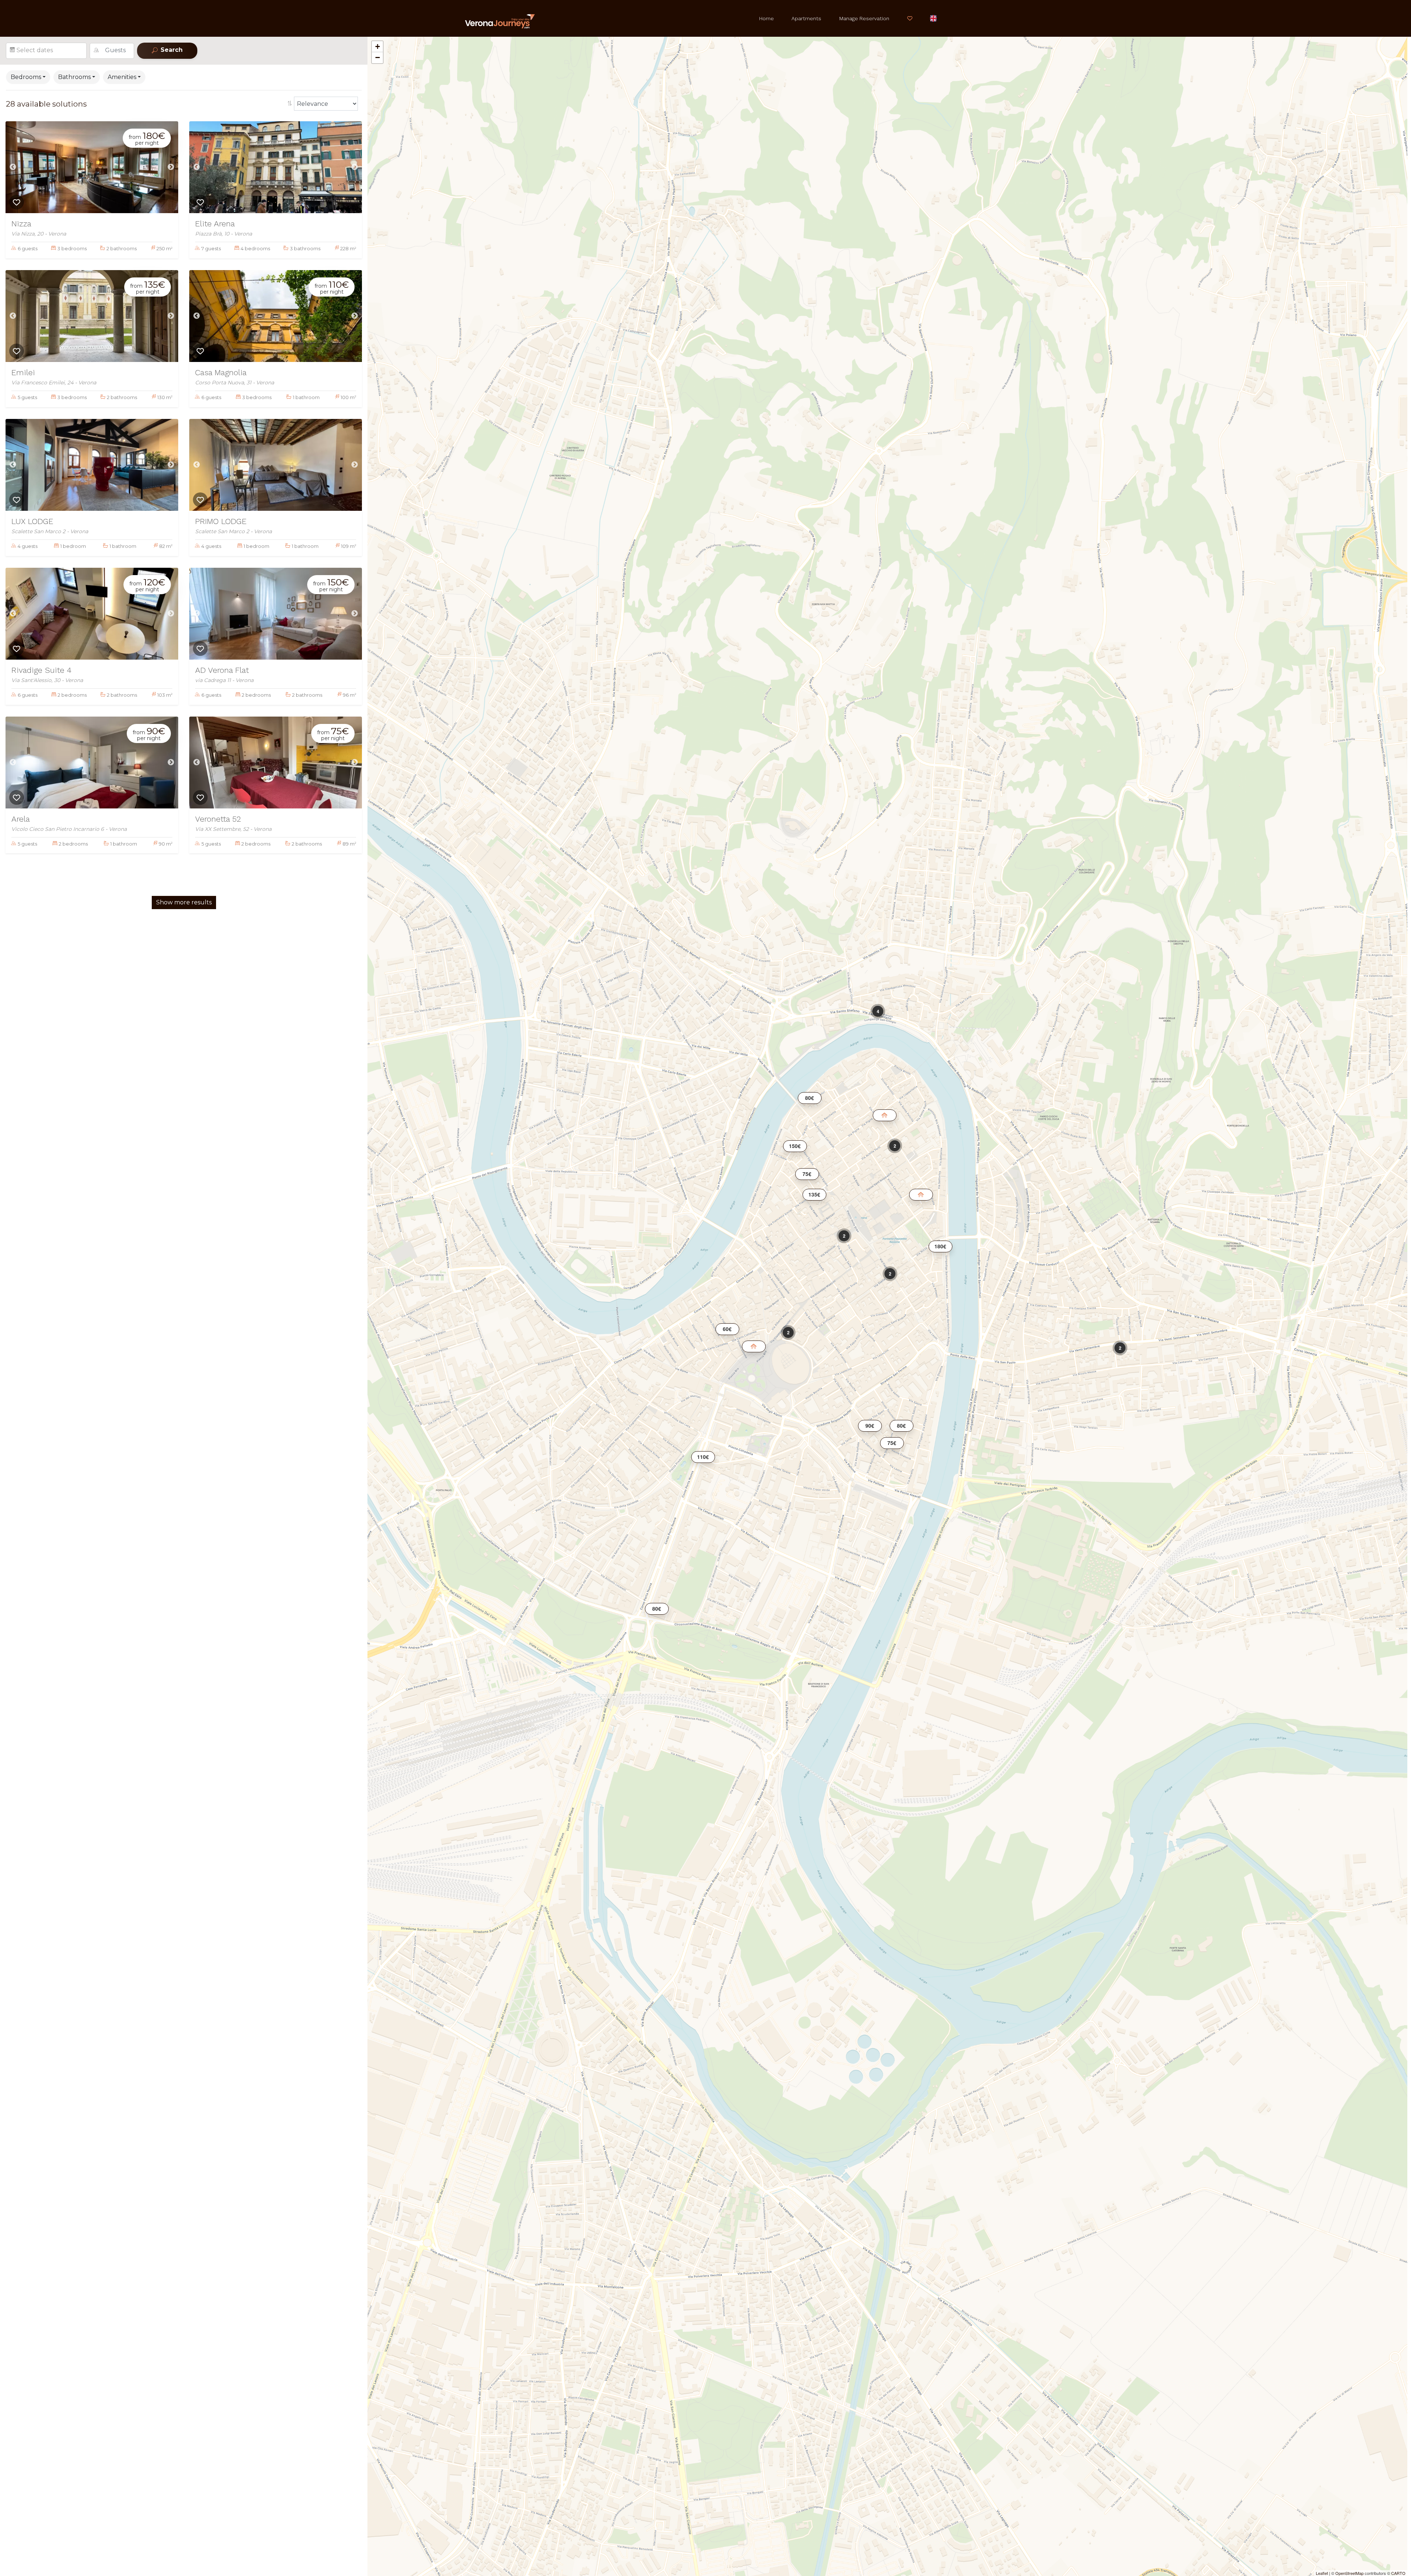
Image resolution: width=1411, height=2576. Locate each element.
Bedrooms (26, 77)
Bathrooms (74, 77)
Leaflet (1322, 2573)
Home (766, 18)
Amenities (122, 77)
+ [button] (378, 46)
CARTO (1398, 2573)
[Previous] (13, 167)
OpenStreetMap (1349, 2573)
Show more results (184, 902)
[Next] (171, 167)
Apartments (806, 18)
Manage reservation (864, 18)
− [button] (378, 58)
